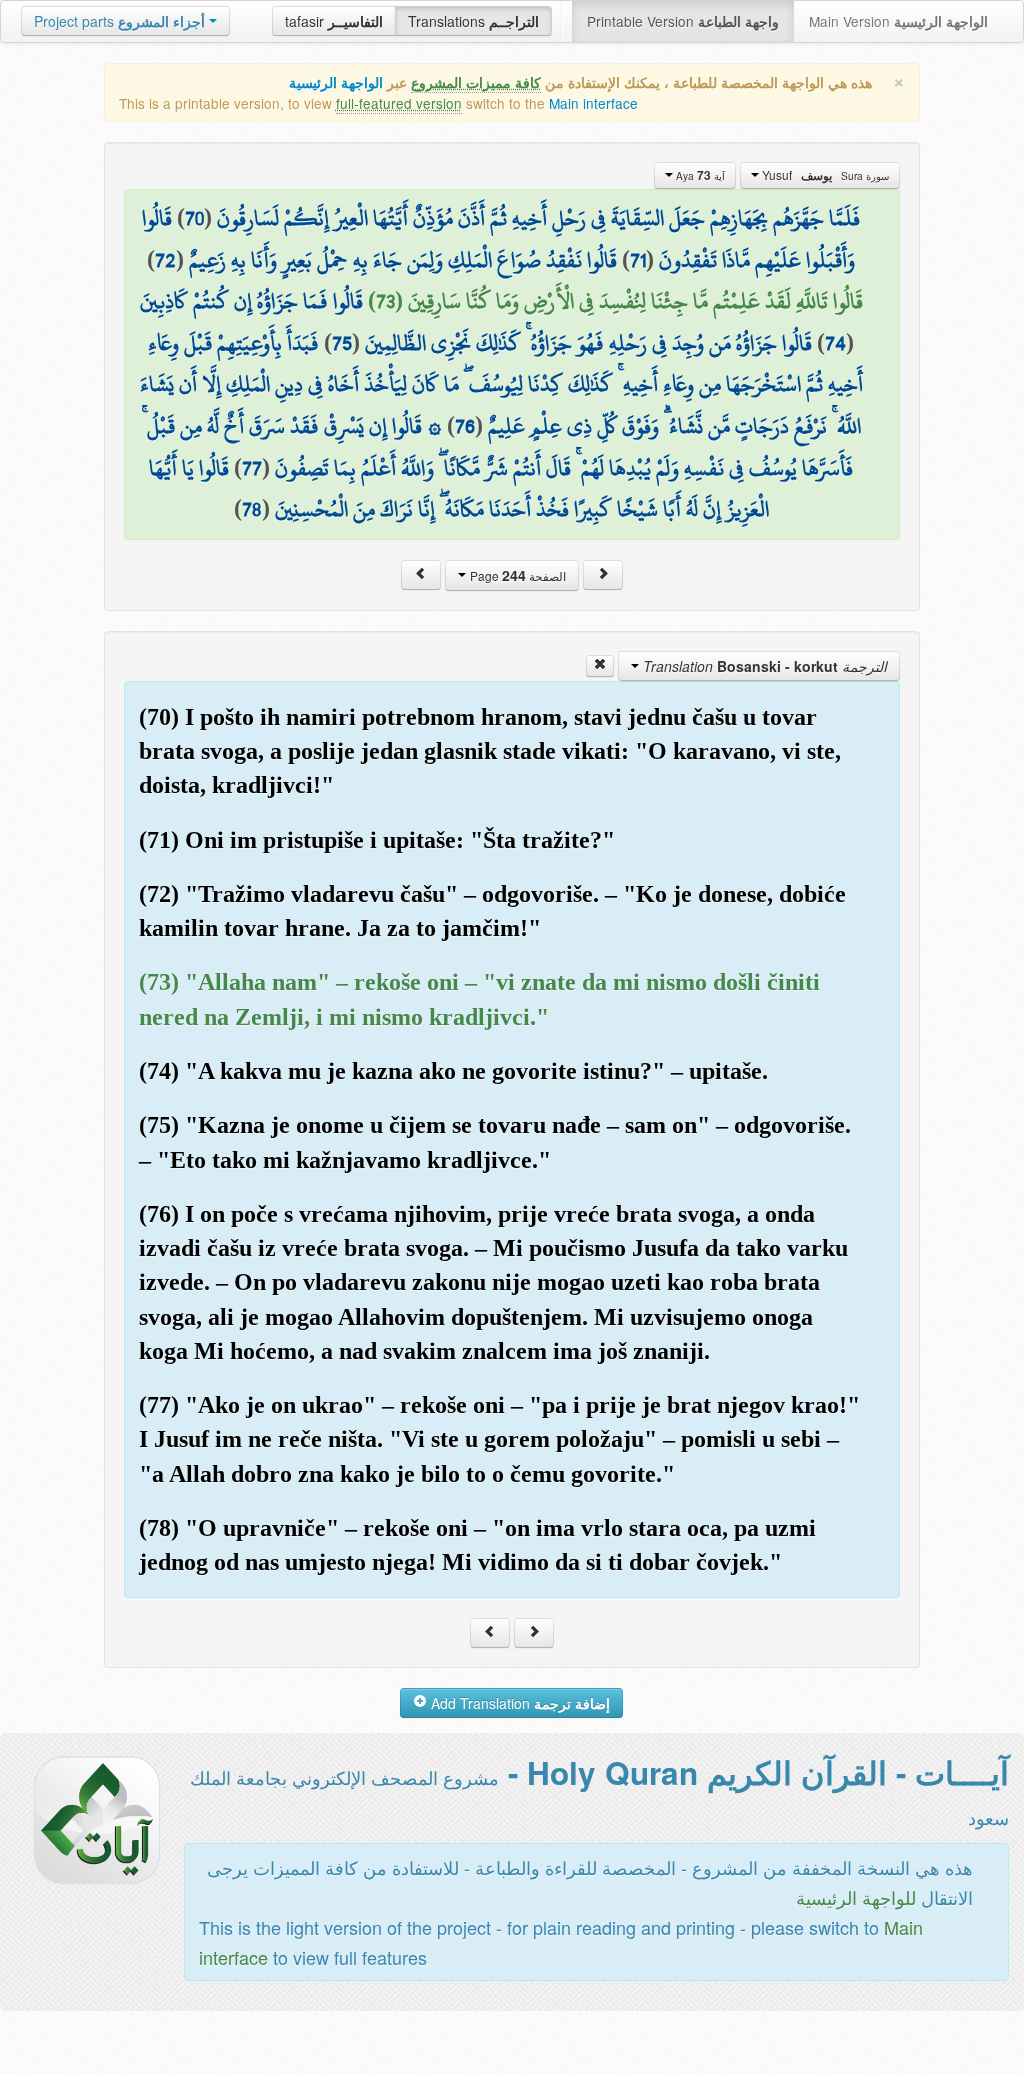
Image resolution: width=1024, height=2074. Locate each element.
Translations (473, 21)
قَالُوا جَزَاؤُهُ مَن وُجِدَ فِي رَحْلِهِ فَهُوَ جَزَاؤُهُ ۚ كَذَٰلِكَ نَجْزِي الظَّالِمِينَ (588, 343)
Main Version (898, 21)
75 (342, 343)
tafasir (334, 21)
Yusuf (824, 175)
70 (194, 218)
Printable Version (683, 21)
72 (165, 260)
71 (638, 260)
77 (252, 468)
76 (465, 426)
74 (835, 343)
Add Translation (518, 1703)
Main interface (593, 103)
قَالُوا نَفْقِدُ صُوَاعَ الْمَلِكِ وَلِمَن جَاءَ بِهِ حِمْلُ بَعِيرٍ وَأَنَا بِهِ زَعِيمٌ (403, 260)
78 (252, 509)
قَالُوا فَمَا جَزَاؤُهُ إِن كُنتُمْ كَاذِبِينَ (251, 301)
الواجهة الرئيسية (336, 82)
